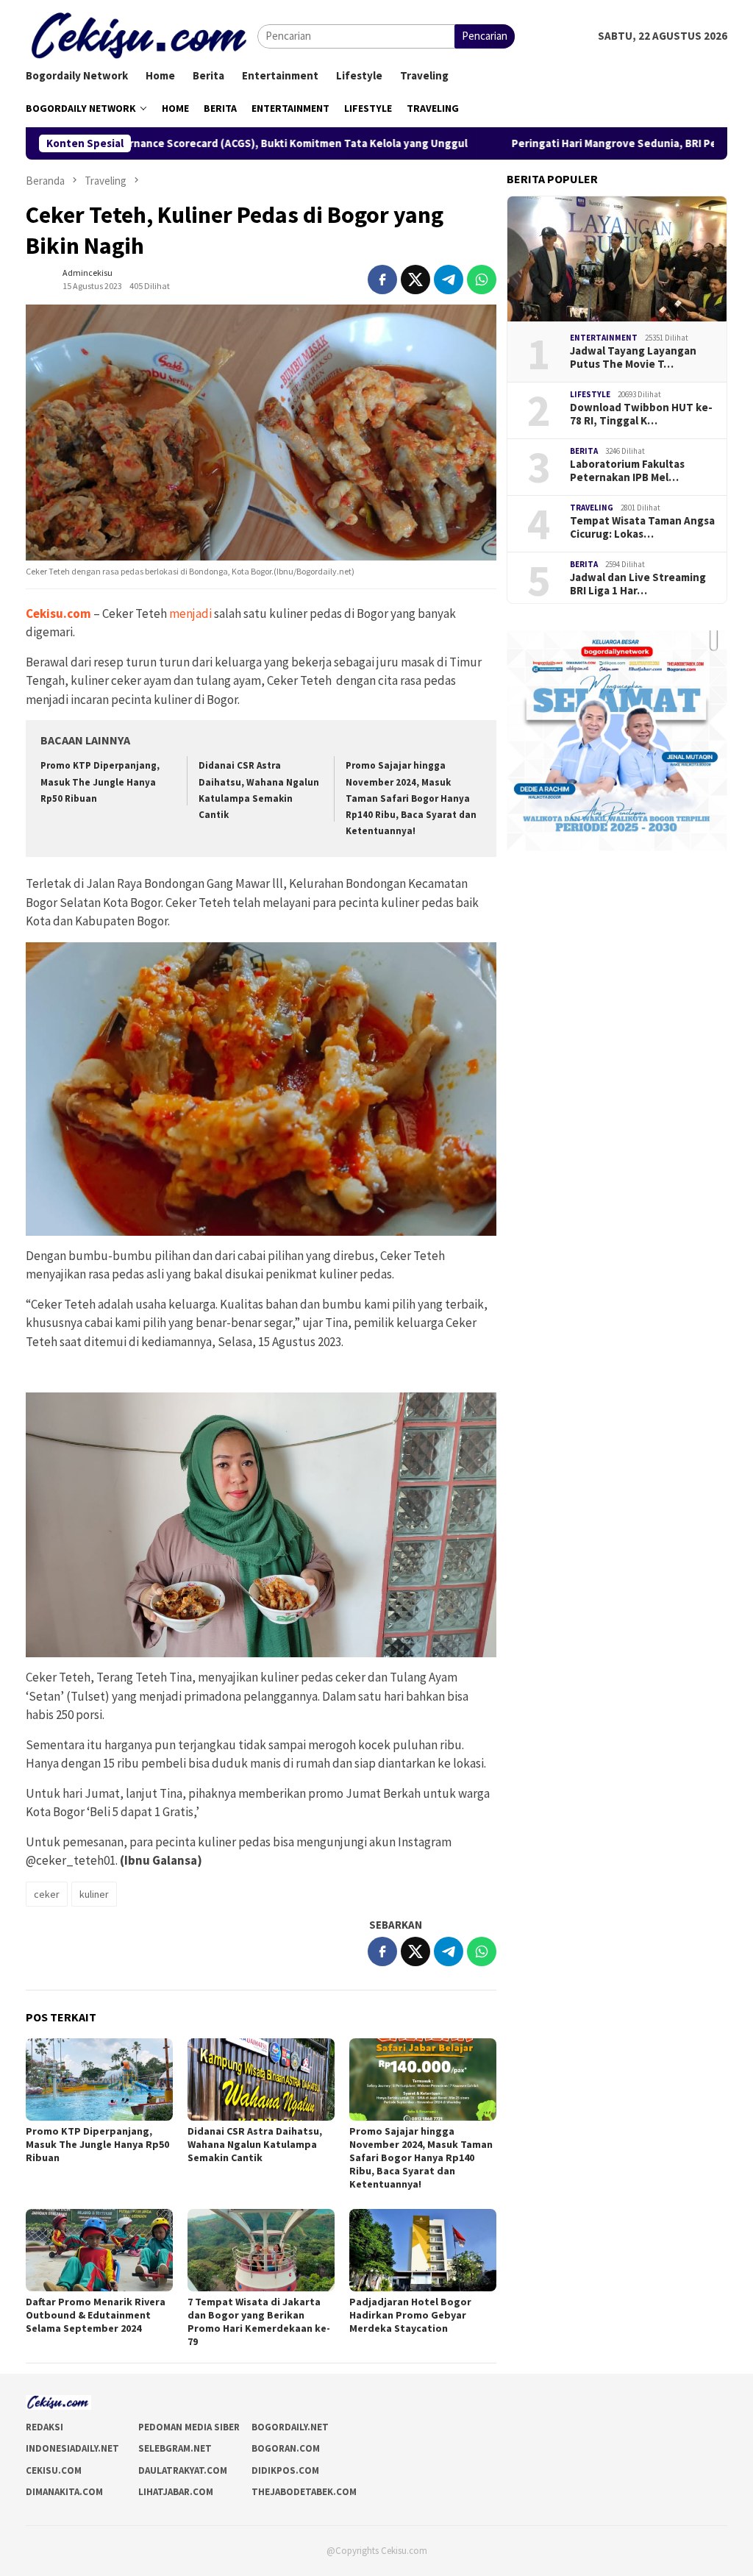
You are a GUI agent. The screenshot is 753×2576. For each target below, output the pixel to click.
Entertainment (604, 338)
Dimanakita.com (64, 2492)
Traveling (592, 508)
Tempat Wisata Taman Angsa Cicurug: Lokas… (642, 527)
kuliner (94, 1894)
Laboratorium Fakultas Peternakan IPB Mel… (627, 471)
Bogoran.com (286, 2448)
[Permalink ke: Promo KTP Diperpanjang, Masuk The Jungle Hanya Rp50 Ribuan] (99, 2079)
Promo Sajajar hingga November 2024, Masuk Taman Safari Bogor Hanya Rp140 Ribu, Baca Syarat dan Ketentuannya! (411, 798)
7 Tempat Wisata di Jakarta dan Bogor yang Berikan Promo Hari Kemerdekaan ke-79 (259, 2321)
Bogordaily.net (290, 2427)
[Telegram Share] (449, 280)
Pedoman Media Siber (189, 2427)
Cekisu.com (58, 613)
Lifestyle (590, 394)
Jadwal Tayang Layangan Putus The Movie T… (633, 357)
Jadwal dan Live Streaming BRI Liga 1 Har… (638, 584)
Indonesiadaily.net (72, 2448)
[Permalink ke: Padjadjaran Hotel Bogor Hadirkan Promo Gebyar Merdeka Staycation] (423, 2250)
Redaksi (44, 2427)
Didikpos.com (285, 2470)
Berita (584, 451)
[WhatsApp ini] (482, 280)
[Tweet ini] (415, 280)
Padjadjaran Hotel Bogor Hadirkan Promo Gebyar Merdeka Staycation (410, 2315)
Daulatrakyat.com (183, 2470)
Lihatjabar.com (176, 2492)
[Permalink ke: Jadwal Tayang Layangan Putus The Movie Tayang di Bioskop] (617, 259)
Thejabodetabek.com (304, 2492)
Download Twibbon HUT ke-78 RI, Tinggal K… (641, 414)
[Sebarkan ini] (382, 280)
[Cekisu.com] (142, 35)
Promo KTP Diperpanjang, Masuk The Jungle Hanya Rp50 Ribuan (100, 782)
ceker (47, 1894)
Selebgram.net (175, 2448)
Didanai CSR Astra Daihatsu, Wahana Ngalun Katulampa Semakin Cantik (255, 2144)
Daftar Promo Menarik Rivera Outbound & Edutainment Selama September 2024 (96, 2315)
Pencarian (485, 36)
